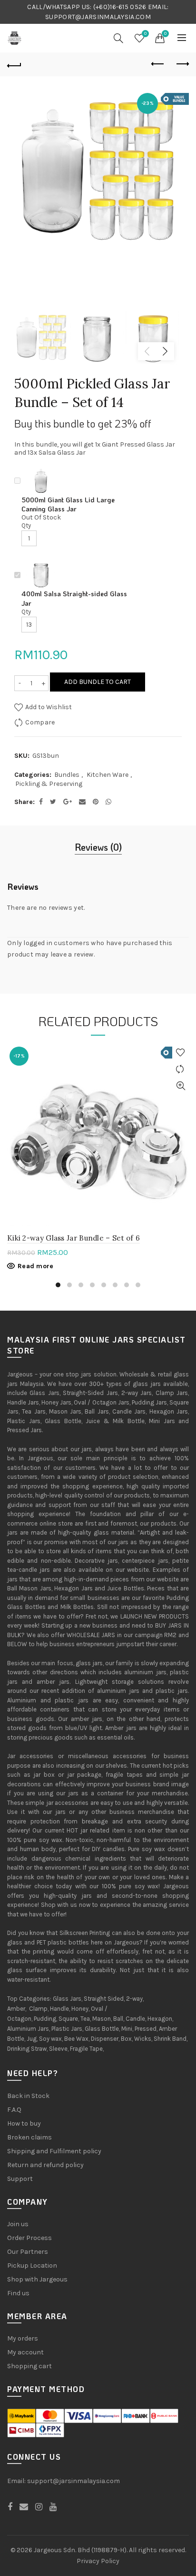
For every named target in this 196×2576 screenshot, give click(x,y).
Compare (40, 722)
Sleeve (58, 2049)
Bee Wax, (77, 2039)
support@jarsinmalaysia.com (73, 2481)
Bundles (67, 775)
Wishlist (145, 34)
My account (25, 2352)
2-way (134, 1999)
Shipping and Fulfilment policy (54, 2151)
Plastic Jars (67, 2029)
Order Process (29, 2238)
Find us (18, 2293)
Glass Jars (67, 1999)
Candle (135, 2019)
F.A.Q (14, 2110)
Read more (36, 1266)
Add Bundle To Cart (98, 682)
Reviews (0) (98, 847)
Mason (102, 2019)
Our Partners (28, 2252)
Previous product (158, 64)
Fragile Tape (86, 2049)
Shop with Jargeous (37, 2279)
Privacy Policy (98, 2561)
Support (20, 2179)
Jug (32, 2039)
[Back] (14, 64)
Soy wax (50, 2039)
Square (68, 2019)
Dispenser (105, 2039)
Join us (18, 2224)
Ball (118, 2019)
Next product (182, 64)
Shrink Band (170, 2039)
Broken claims (29, 2137)
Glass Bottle (102, 2029)
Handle (59, 2009)
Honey (80, 2009)
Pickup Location (32, 2265)
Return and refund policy (45, 2165)
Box (126, 2039)
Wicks (143, 2039)
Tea (85, 2019)
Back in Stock (28, 2096)
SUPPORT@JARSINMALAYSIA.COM (98, 17)
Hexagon (160, 2019)
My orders (23, 2338)
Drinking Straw (27, 2049)
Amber (16, 2009)
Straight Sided (104, 1999)
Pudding (45, 2019)
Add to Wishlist (48, 707)
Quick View (181, 1086)
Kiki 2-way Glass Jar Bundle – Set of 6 (73, 1238)
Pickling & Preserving (49, 784)
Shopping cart (29, 2366)
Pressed (146, 2029)
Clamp (38, 2009)
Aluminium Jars (28, 2029)
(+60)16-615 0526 (120, 7)
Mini (127, 2029)
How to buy (24, 2123)
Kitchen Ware (108, 775)
